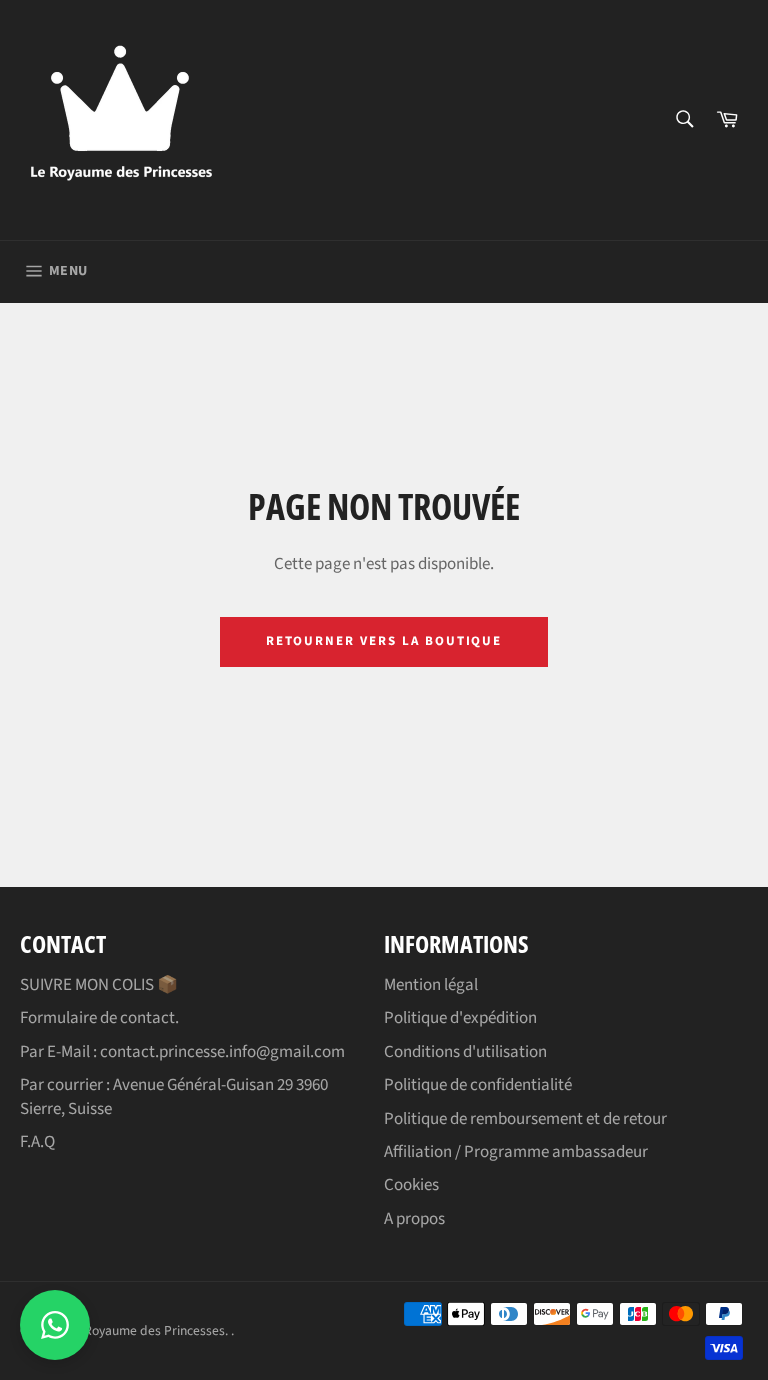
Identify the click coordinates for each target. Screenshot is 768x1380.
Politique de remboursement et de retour (525, 1119)
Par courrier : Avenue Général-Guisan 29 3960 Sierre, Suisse (174, 1096)
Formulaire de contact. (99, 1018)
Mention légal (431, 985)
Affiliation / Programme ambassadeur (516, 1152)
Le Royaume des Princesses (146, 1330)
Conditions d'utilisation (465, 1052)
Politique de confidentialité (478, 1085)
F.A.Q (37, 1142)
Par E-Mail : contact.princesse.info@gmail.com (182, 1052)
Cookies (411, 1185)
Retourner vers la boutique (384, 641)
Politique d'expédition (460, 1018)
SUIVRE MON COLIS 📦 (99, 985)
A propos (414, 1219)
